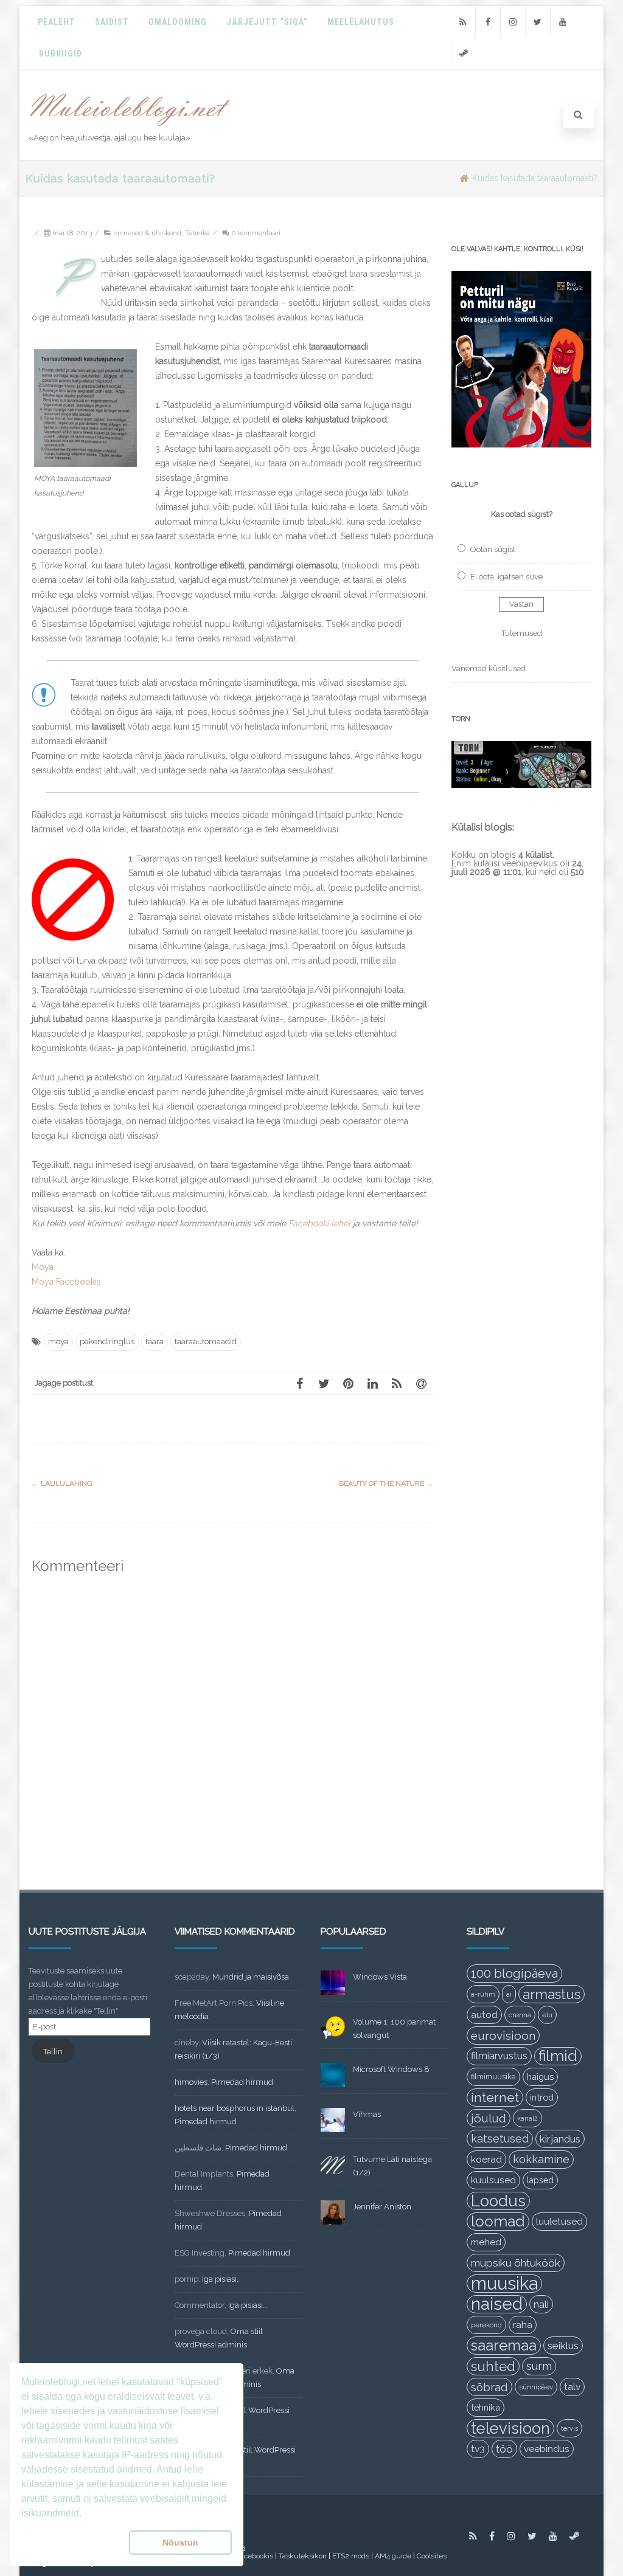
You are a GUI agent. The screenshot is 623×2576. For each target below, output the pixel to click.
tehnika (486, 2407)
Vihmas (367, 2114)
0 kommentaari (256, 233)
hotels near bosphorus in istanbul (235, 2108)
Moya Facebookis (66, 1282)
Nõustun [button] (180, 2543)
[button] (73, 2543)
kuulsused (493, 2180)
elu (547, 2015)
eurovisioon (503, 2036)
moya (58, 1342)
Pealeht (57, 22)
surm (539, 2366)
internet (495, 2097)
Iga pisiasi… (221, 2279)
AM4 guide (393, 2556)
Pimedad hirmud (242, 2082)
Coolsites (432, 2556)
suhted (493, 2366)
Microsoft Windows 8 (391, 2069)
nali (541, 2304)
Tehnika (197, 233)
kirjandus (560, 2139)
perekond (486, 2325)
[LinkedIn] (372, 1383)
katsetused (500, 2139)
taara (155, 1342)
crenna (520, 2015)
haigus (540, 2077)
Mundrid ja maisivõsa (251, 1977)
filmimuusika (493, 2077)
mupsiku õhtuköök (516, 2263)
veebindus (547, 2449)
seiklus (563, 2346)
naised (497, 2304)
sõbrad (489, 2387)
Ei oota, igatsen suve (506, 577)
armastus (552, 1994)
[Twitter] (538, 22)
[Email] (421, 1383)
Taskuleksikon (303, 2556)
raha (523, 2325)
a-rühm (483, 1994)
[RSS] (463, 22)
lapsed (540, 2180)
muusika (504, 2284)
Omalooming (178, 22)
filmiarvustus (499, 2056)
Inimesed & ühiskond (147, 233)
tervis (569, 2428)
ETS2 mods (351, 2556)
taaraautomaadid (206, 1342)
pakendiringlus (107, 1342)
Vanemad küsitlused (489, 668)
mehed (486, 2242)
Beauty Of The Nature (386, 1483)
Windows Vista (380, 1977)
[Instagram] (513, 22)
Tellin (53, 2052)
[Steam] (464, 53)
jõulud (489, 2118)
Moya (43, 1267)
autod (484, 2015)
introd (542, 2097)
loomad (498, 2221)
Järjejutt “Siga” (267, 22)
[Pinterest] (348, 1383)
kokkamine (541, 2159)
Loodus (498, 2201)
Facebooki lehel (319, 1223)
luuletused (559, 2222)
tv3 (478, 2449)
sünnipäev (536, 2387)
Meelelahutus (361, 22)
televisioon (510, 2428)
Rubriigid (61, 54)
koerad (486, 2159)
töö (504, 2449)
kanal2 (527, 2118)
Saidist (112, 22)
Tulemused (522, 633)
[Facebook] (488, 22)
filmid (558, 2056)
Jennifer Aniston (382, 2207)
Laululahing (62, 1483)
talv (572, 2387)
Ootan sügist (493, 549)
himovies (191, 2082)
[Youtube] (563, 22)
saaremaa (504, 2345)
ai (509, 1994)
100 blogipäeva (514, 1973)
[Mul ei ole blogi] (130, 126)
